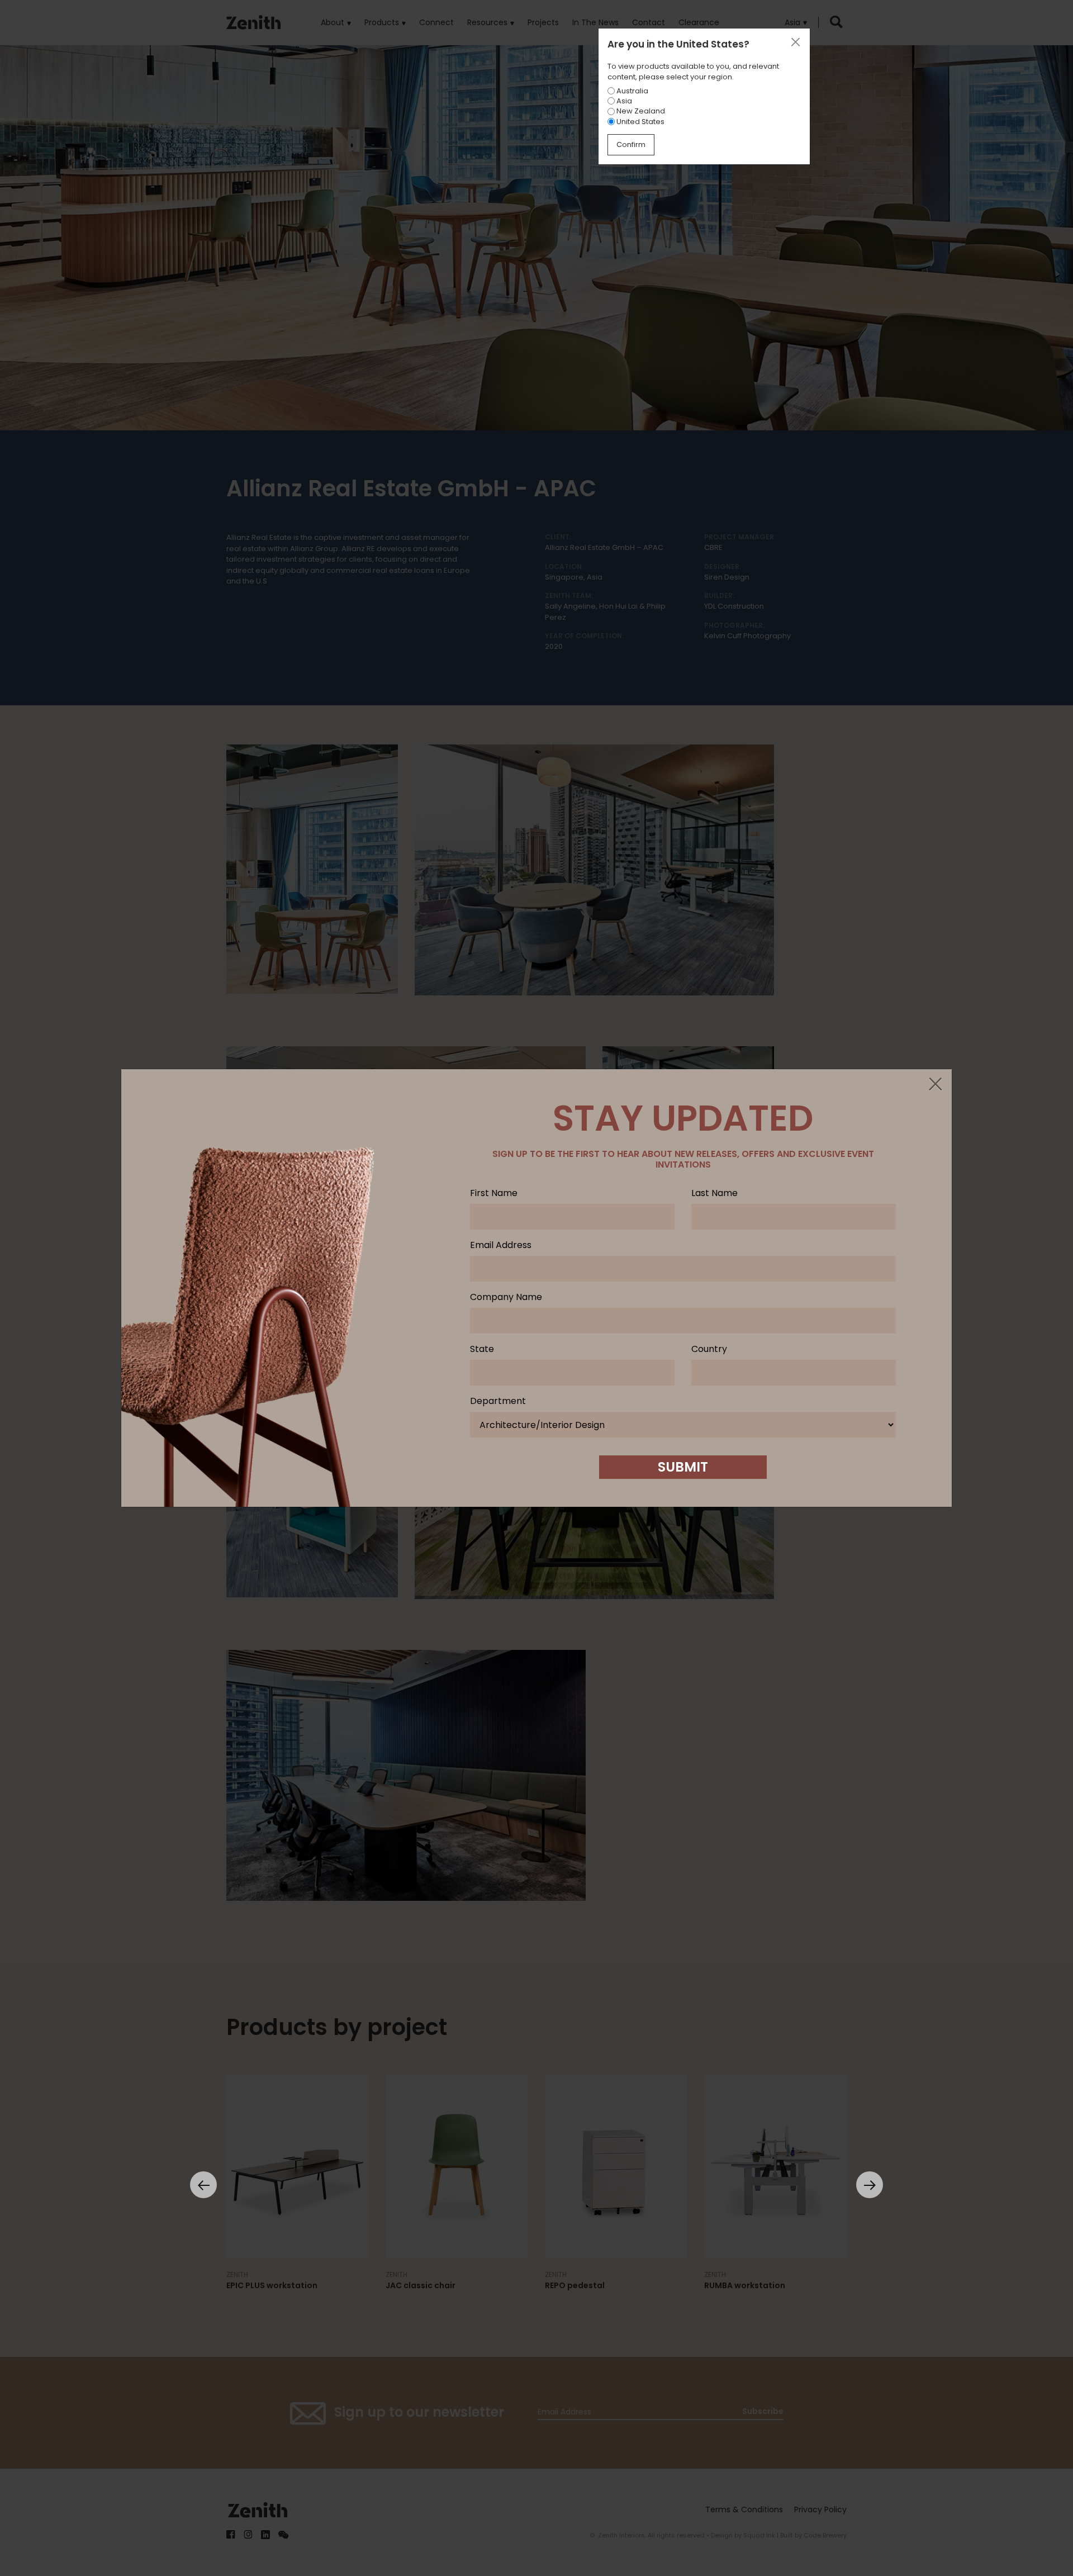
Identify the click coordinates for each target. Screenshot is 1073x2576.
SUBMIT (683, 1467)
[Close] (935, 1085)
